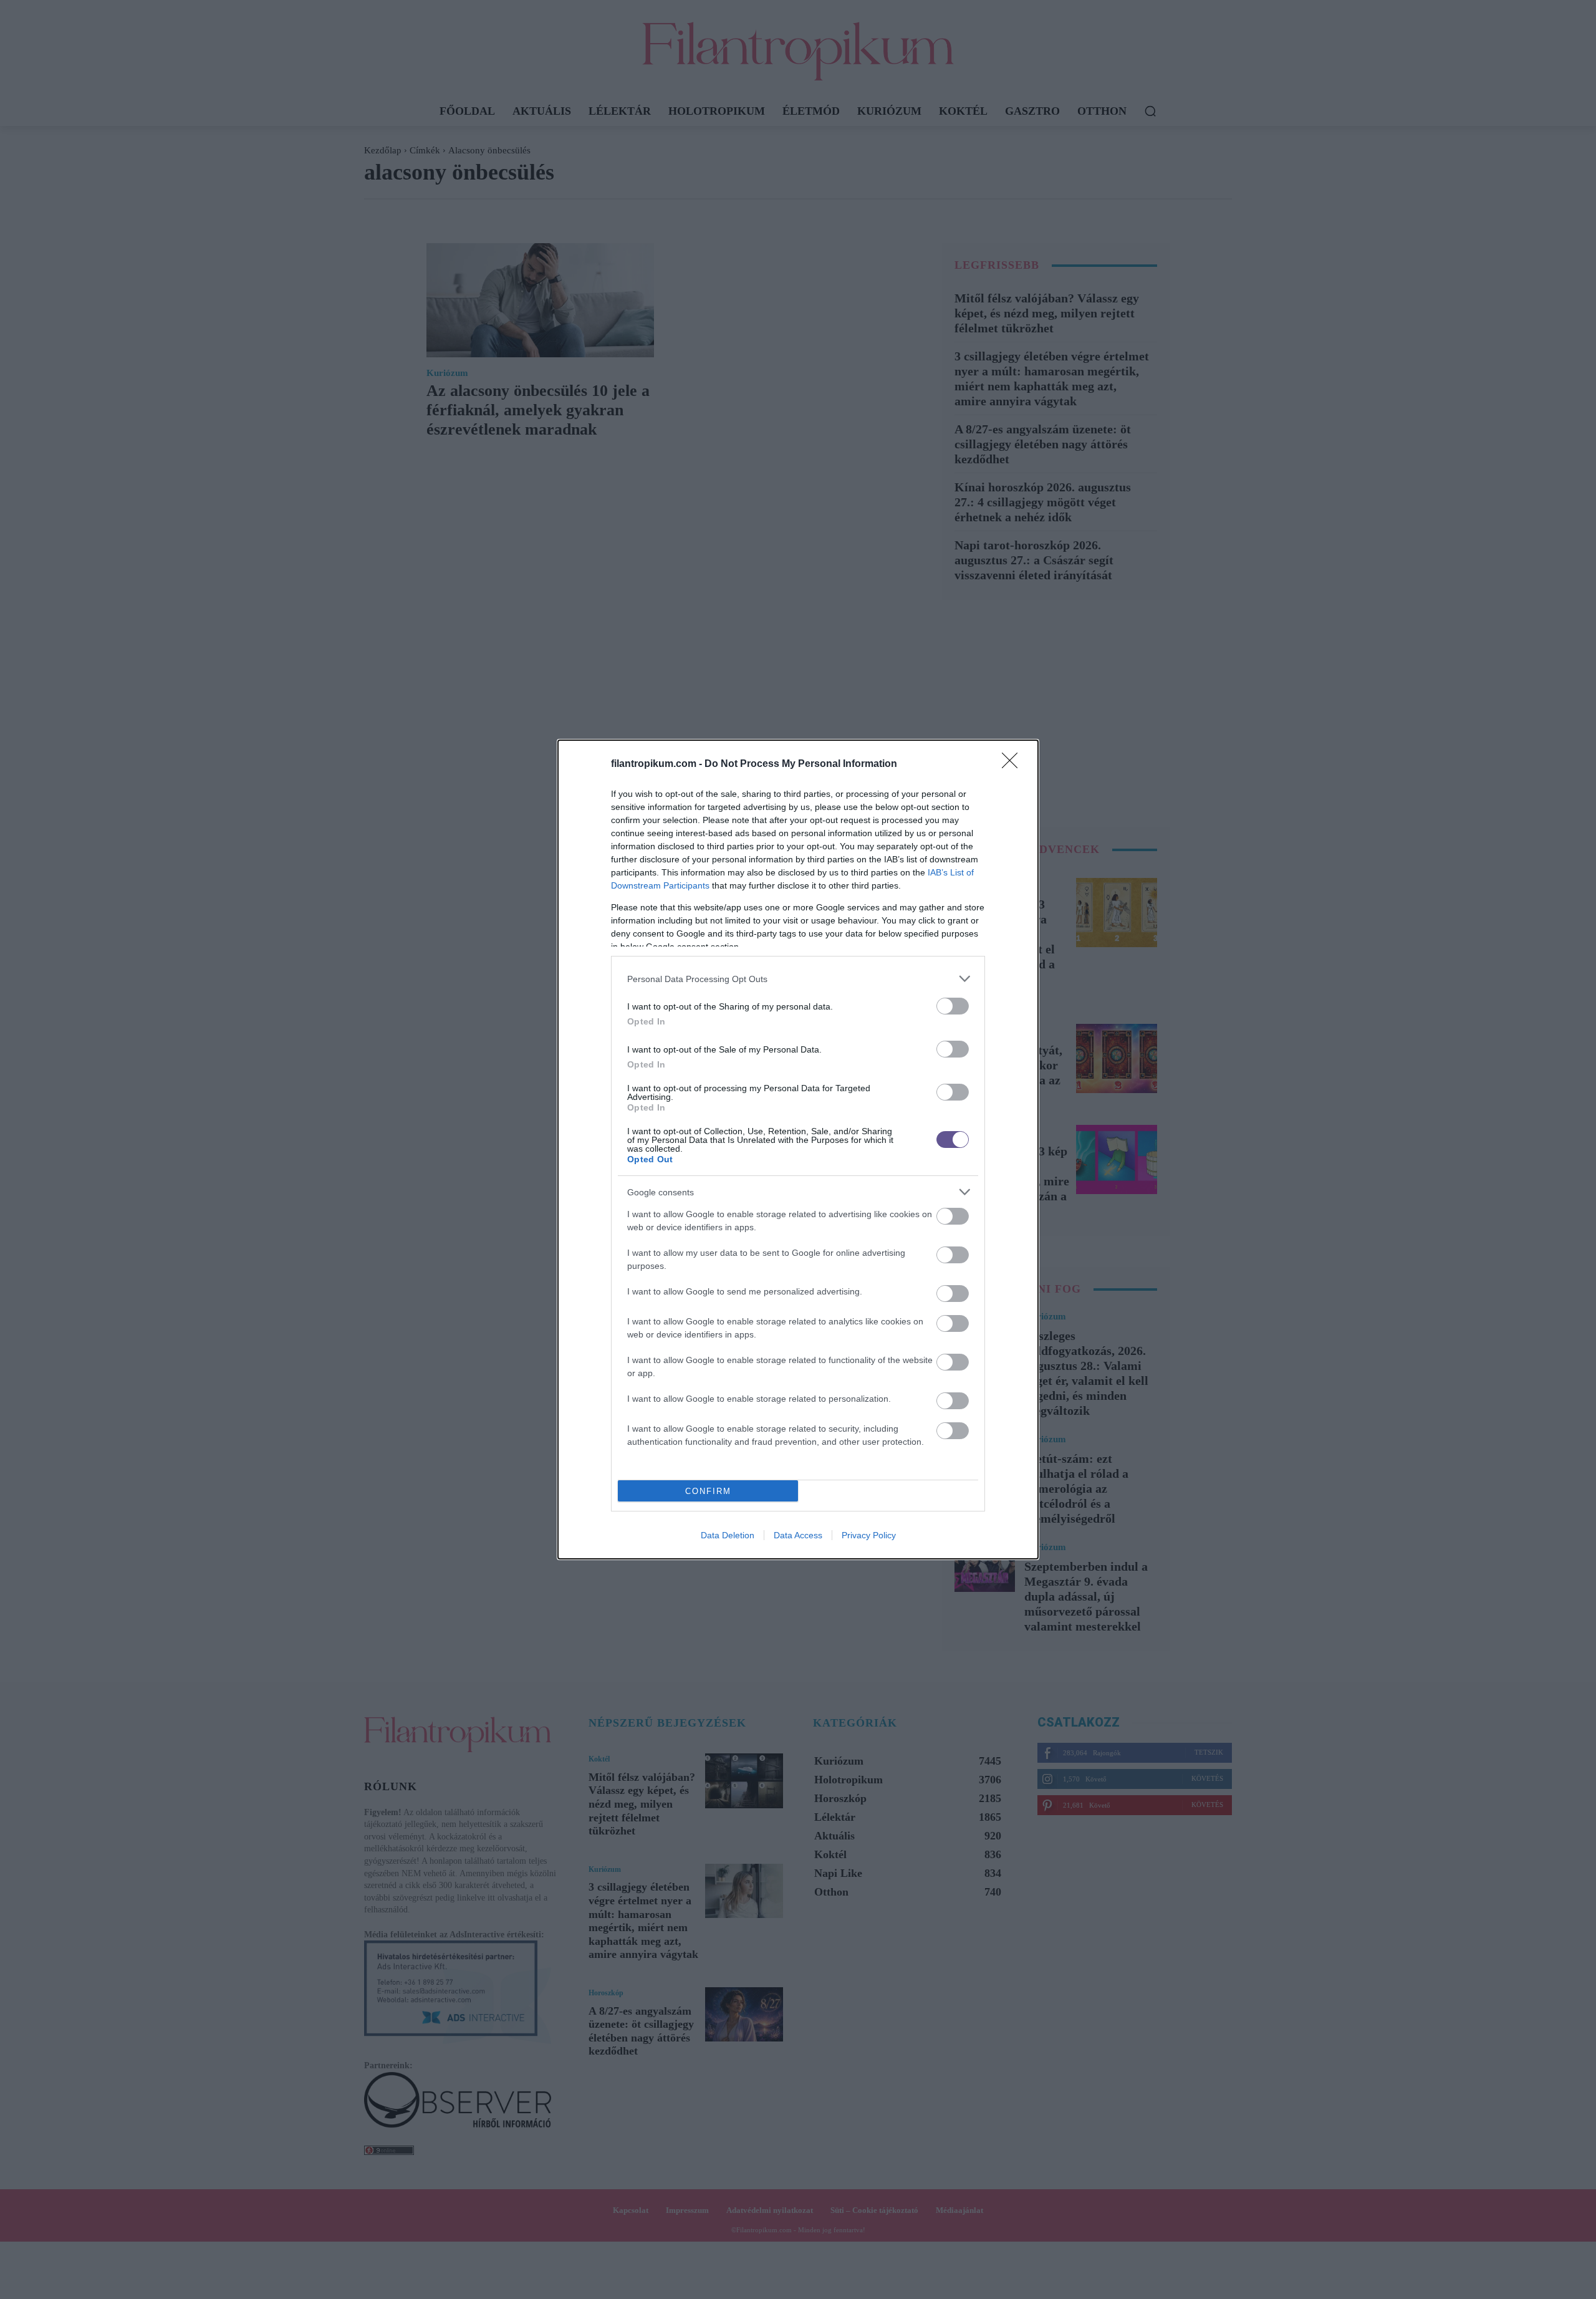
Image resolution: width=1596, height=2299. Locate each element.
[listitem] (798, 979)
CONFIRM (708, 1491)
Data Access (798, 1535)
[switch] (953, 1006)
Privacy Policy (869, 1535)
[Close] (1014, 764)
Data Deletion (728, 1535)
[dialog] (798, 1149)
